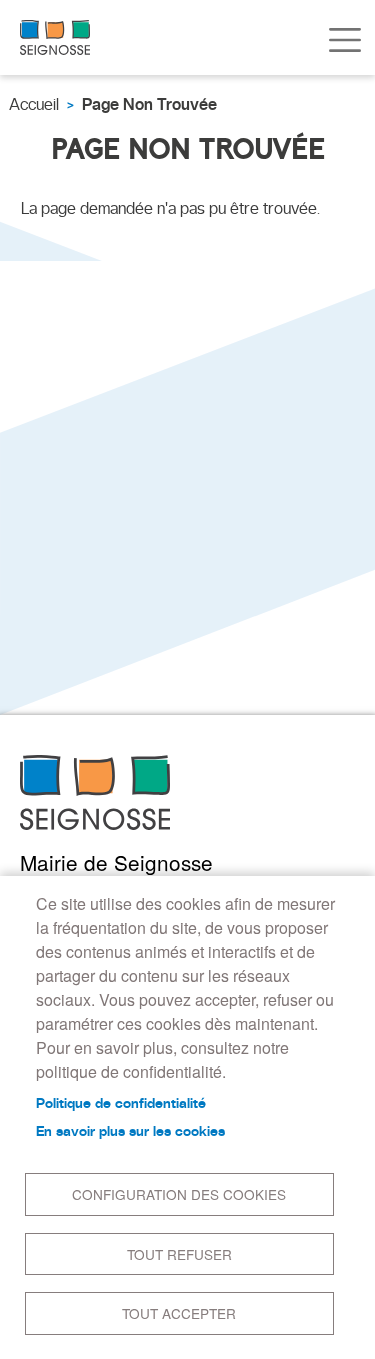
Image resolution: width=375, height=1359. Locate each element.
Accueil (34, 104)
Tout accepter (179, 1313)
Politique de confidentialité (121, 1103)
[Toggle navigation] (345, 40)
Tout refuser (179, 1254)
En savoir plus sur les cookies (130, 1131)
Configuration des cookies (179, 1194)
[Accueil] (55, 37)
